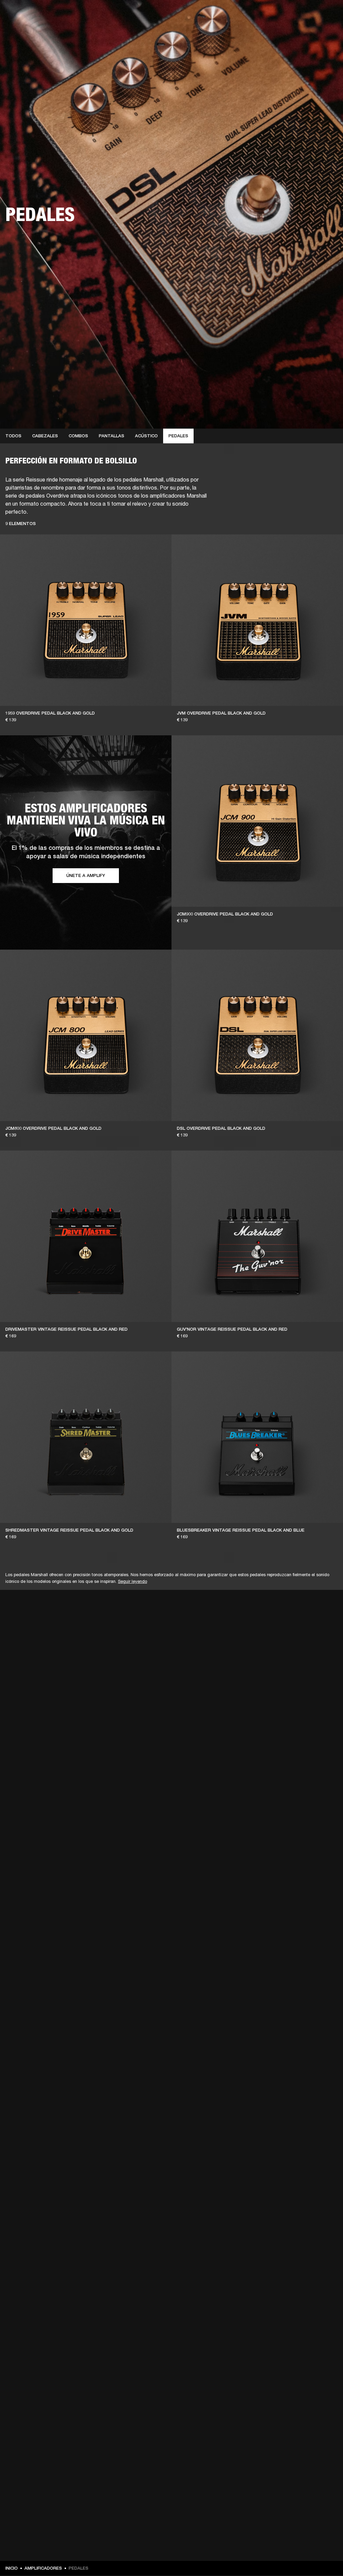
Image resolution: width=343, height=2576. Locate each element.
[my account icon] (304, 31)
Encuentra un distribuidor (268, 14)
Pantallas (112, 436)
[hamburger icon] (326, 31)
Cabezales (45, 436)
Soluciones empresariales (181, 14)
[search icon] (294, 31)
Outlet (310, 14)
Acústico (146, 436)
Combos (78, 436)
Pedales (178, 436)
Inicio (12, 2568)
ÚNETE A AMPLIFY (86, 875)
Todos (13, 436)
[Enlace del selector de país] (326, 14)
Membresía (224, 14)
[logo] (27, 27)
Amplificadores (43, 2568)
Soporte (275, 31)
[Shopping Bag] (315, 31)
